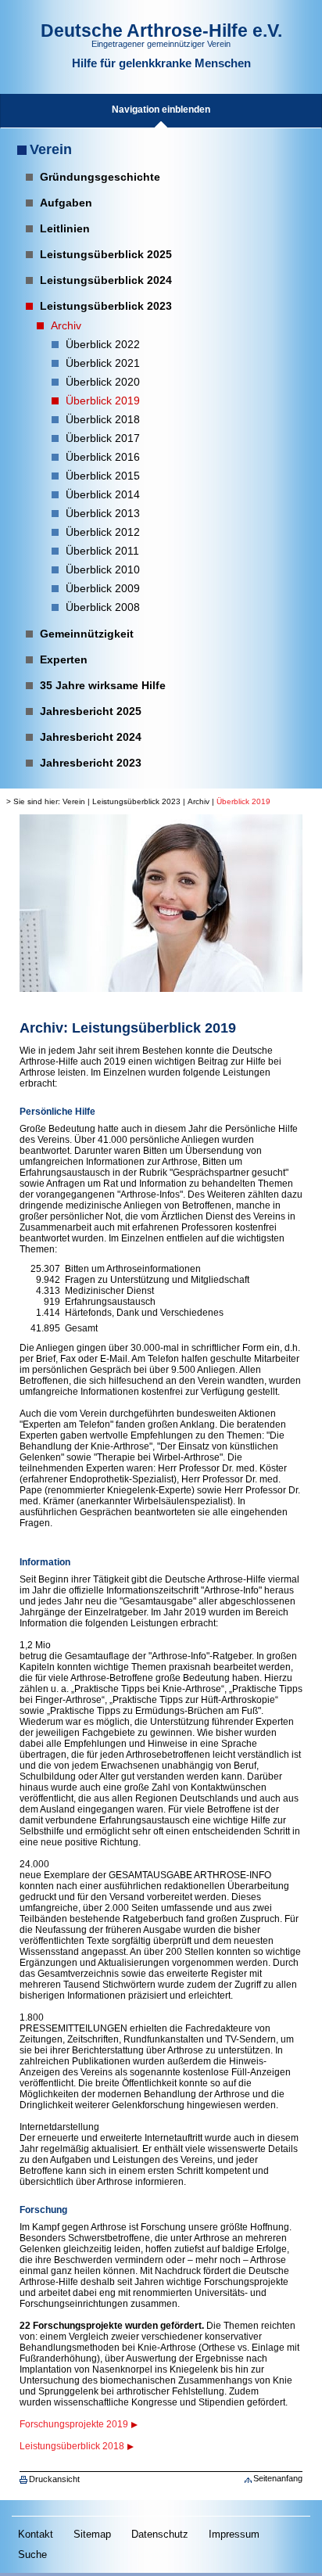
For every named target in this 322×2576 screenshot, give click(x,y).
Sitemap (92, 2534)
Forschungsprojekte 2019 (74, 2424)
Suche (32, 2554)
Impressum (234, 2534)
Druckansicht (54, 2479)
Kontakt (36, 2534)
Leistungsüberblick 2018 (72, 2446)
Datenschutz (160, 2534)
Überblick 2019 (243, 801)
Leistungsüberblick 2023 (136, 801)
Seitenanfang (278, 2478)
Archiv (199, 801)
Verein (51, 149)
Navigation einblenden (161, 110)
